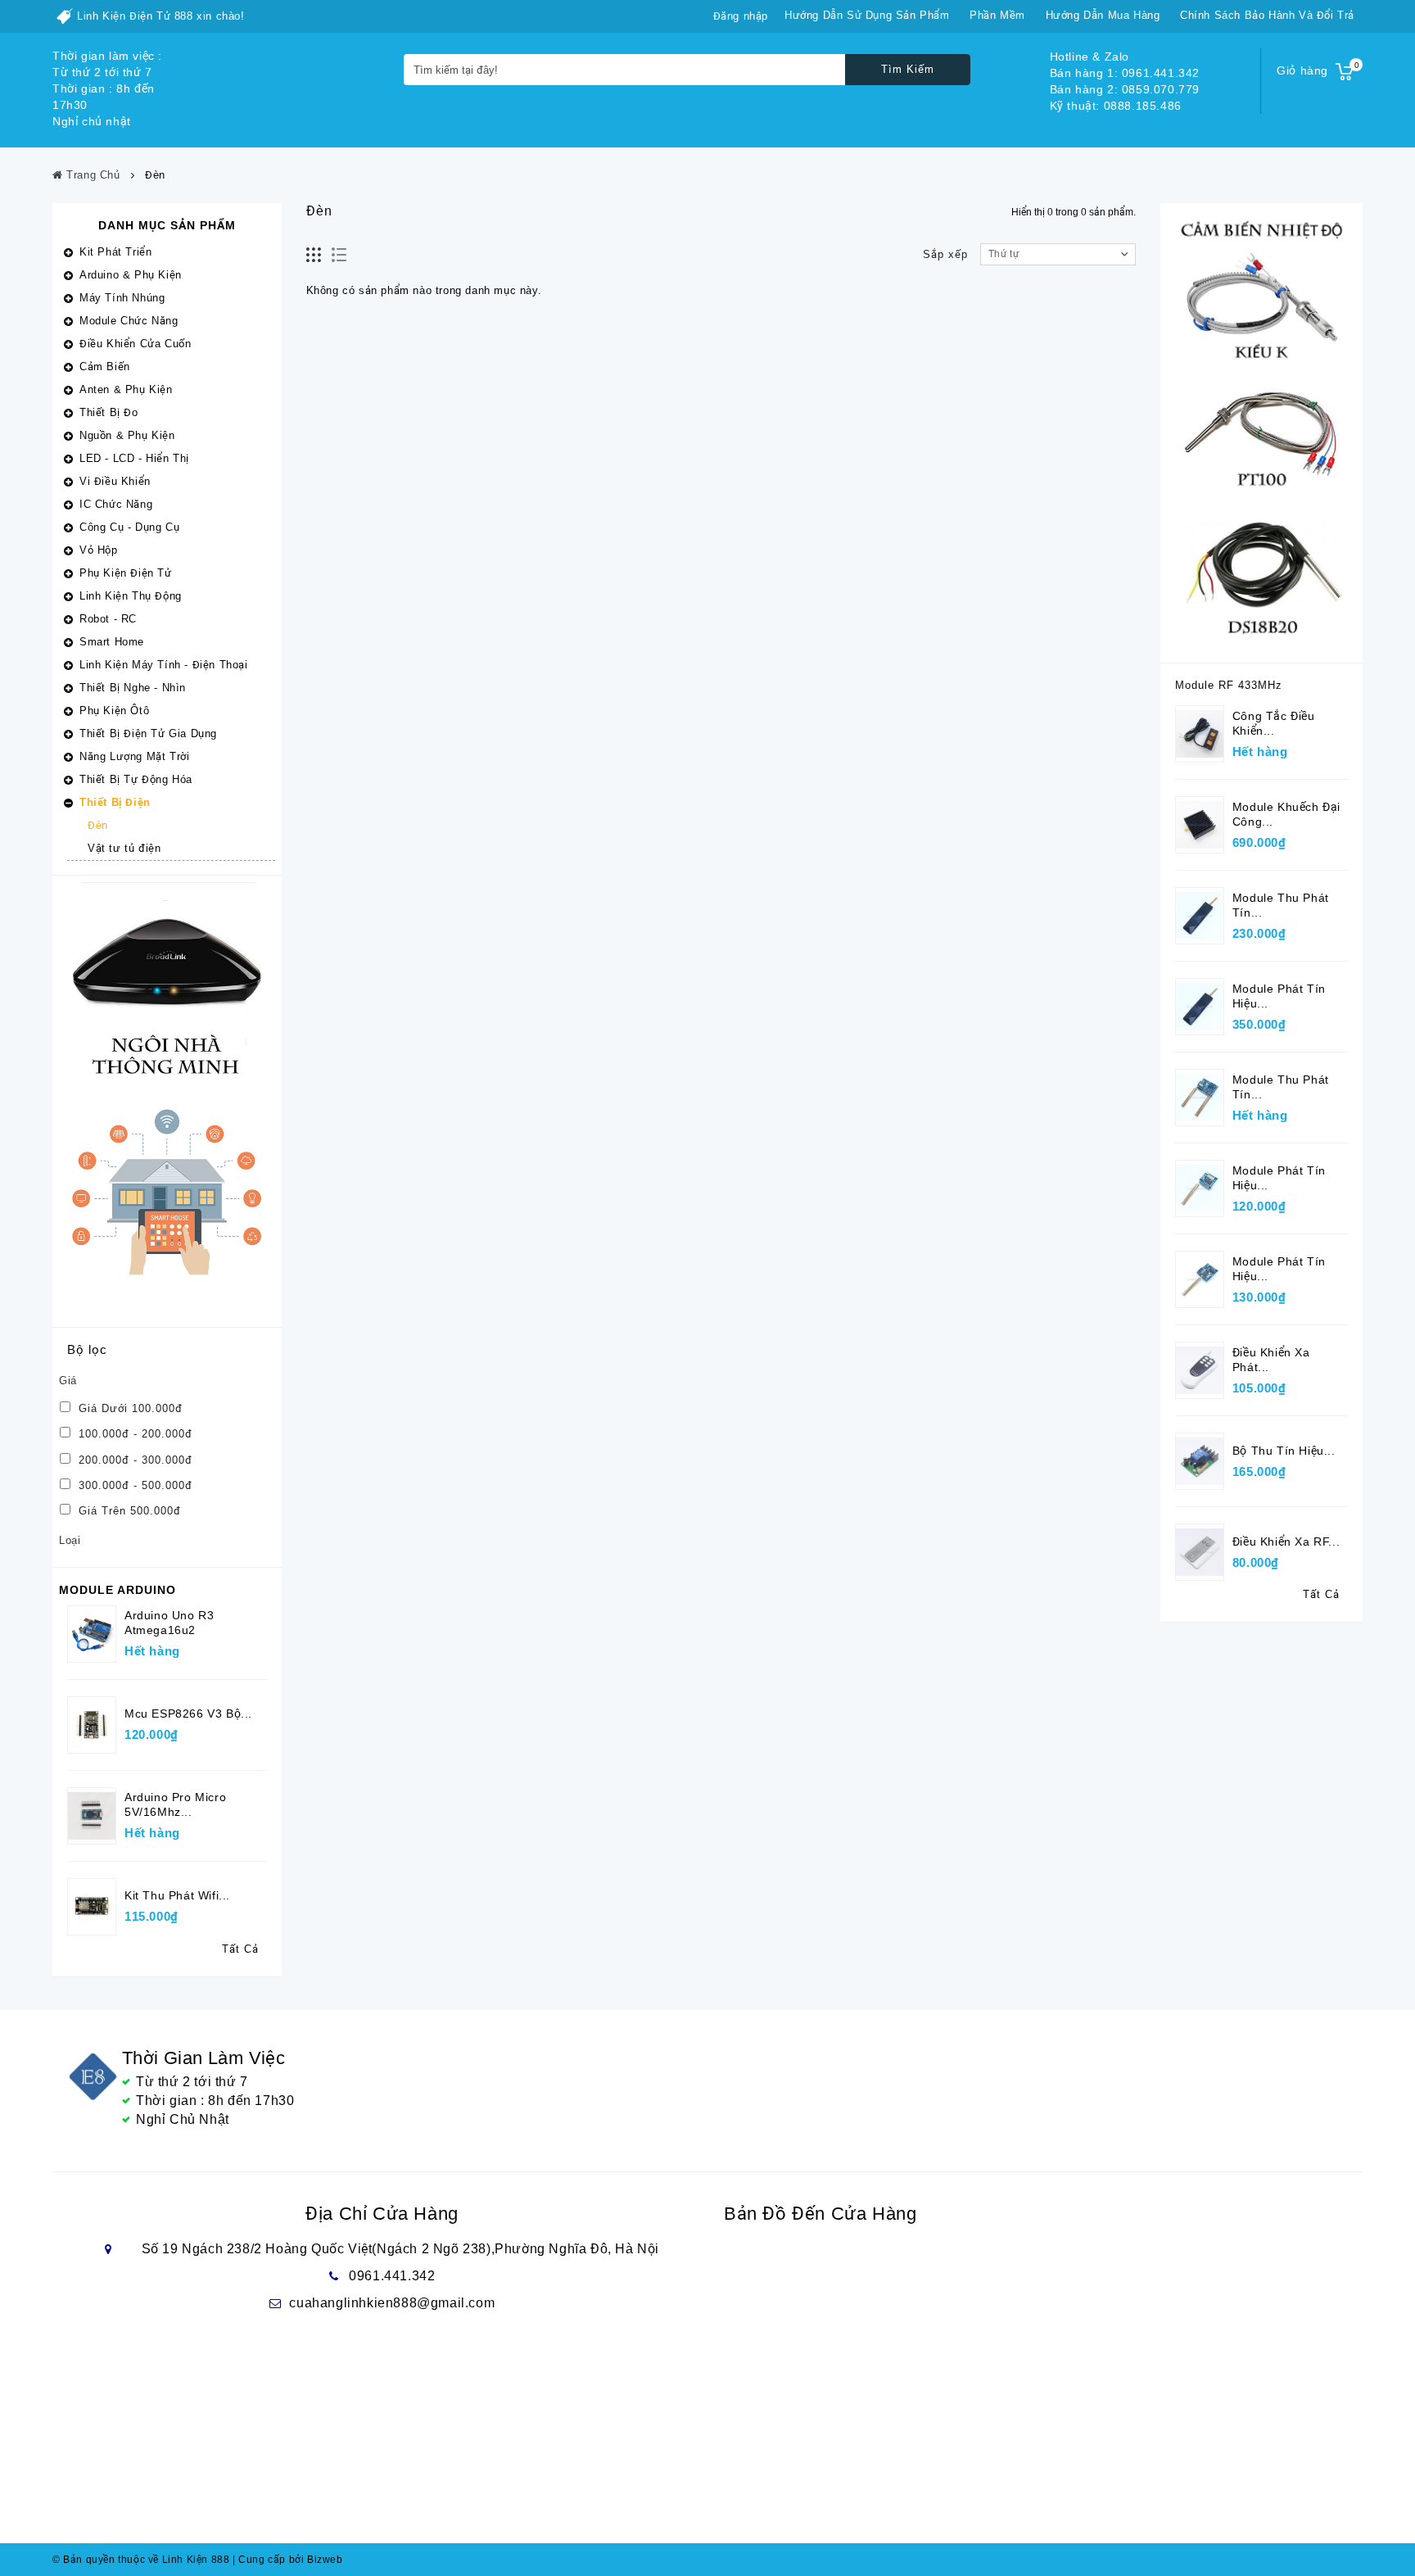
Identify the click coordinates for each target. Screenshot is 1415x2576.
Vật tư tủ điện (124, 848)
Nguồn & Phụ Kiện (127, 435)
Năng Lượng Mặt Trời (134, 756)
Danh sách (339, 255)
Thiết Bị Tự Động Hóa (136, 779)
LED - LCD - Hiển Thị (134, 458)
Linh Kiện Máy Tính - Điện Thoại (164, 665)
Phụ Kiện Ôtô (114, 711)
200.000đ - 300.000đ (133, 1460)
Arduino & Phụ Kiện (131, 275)
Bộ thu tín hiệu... (1284, 1451)
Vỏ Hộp (99, 550)
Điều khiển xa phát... (1271, 1360)
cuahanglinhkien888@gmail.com (392, 2303)
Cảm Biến (105, 367)
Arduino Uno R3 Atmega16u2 (169, 1623)
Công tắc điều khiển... (1274, 723)
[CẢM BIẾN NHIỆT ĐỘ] (1261, 432)
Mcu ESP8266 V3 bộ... (188, 1714)
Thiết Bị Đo (109, 412)
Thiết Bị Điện (115, 802)
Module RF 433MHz (1229, 685)
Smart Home (112, 642)
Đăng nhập (741, 16)
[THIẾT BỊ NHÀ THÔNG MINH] (167, 1100)
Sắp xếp (945, 254)
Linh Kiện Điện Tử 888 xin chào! (161, 16)
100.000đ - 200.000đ (133, 1434)
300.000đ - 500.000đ (133, 1485)
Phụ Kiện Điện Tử (126, 573)
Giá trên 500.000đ (128, 1511)
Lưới (314, 255)
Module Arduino (118, 1590)
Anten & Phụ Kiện (126, 389)
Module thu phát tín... (1281, 905)
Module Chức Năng (129, 321)
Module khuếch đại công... (1286, 814)
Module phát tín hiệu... (1279, 996)
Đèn (98, 825)
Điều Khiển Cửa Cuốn (135, 344)
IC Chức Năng (116, 504)
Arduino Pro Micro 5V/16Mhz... (175, 1804)
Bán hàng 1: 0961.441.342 (1125, 73)
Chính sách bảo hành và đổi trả (1267, 15)
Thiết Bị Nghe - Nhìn (133, 688)
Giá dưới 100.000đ (129, 1408)
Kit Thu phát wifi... (177, 1895)
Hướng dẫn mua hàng (1103, 15)
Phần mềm (997, 15)
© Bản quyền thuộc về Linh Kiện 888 (141, 2560)
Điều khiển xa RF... (1286, 1542)
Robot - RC (108, 619)
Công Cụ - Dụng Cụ (129, 527)
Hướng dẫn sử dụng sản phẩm (867, 15)
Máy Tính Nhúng (122, 298)
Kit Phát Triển (115, 252)
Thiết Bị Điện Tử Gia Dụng (148, 733)
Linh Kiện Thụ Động (131, 596)
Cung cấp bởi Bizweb (288, 2560)
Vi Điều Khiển (115, 481)
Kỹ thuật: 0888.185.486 (1116, 106)
